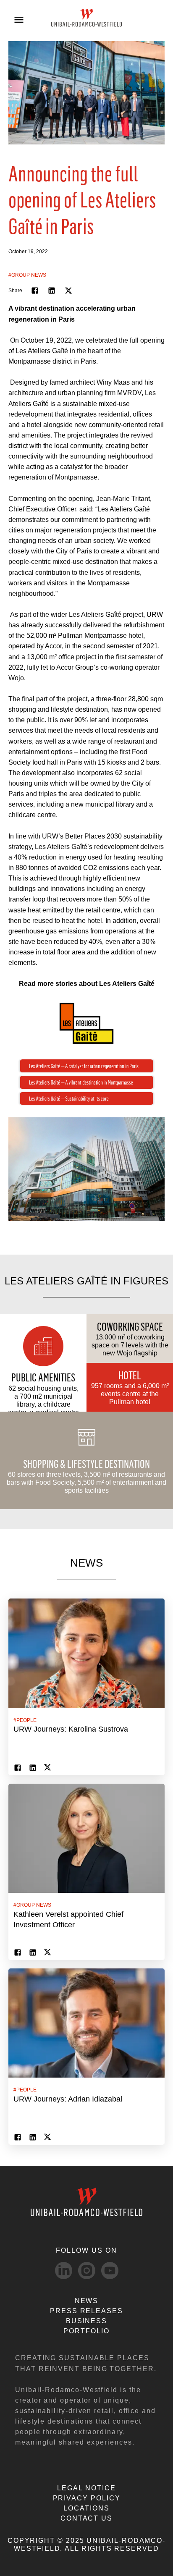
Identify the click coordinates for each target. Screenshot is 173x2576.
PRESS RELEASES (86, 2311)
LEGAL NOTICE (86, 2488)
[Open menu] (19, 20)
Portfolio (86, 2331)
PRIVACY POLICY (87, 2498)
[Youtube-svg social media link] (110, 2271)
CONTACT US (86, 2518)
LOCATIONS (86, 2508)
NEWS (87, 2301)
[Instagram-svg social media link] (87, 2271)
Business (86, 2321)
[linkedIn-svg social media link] (64, 2271)
